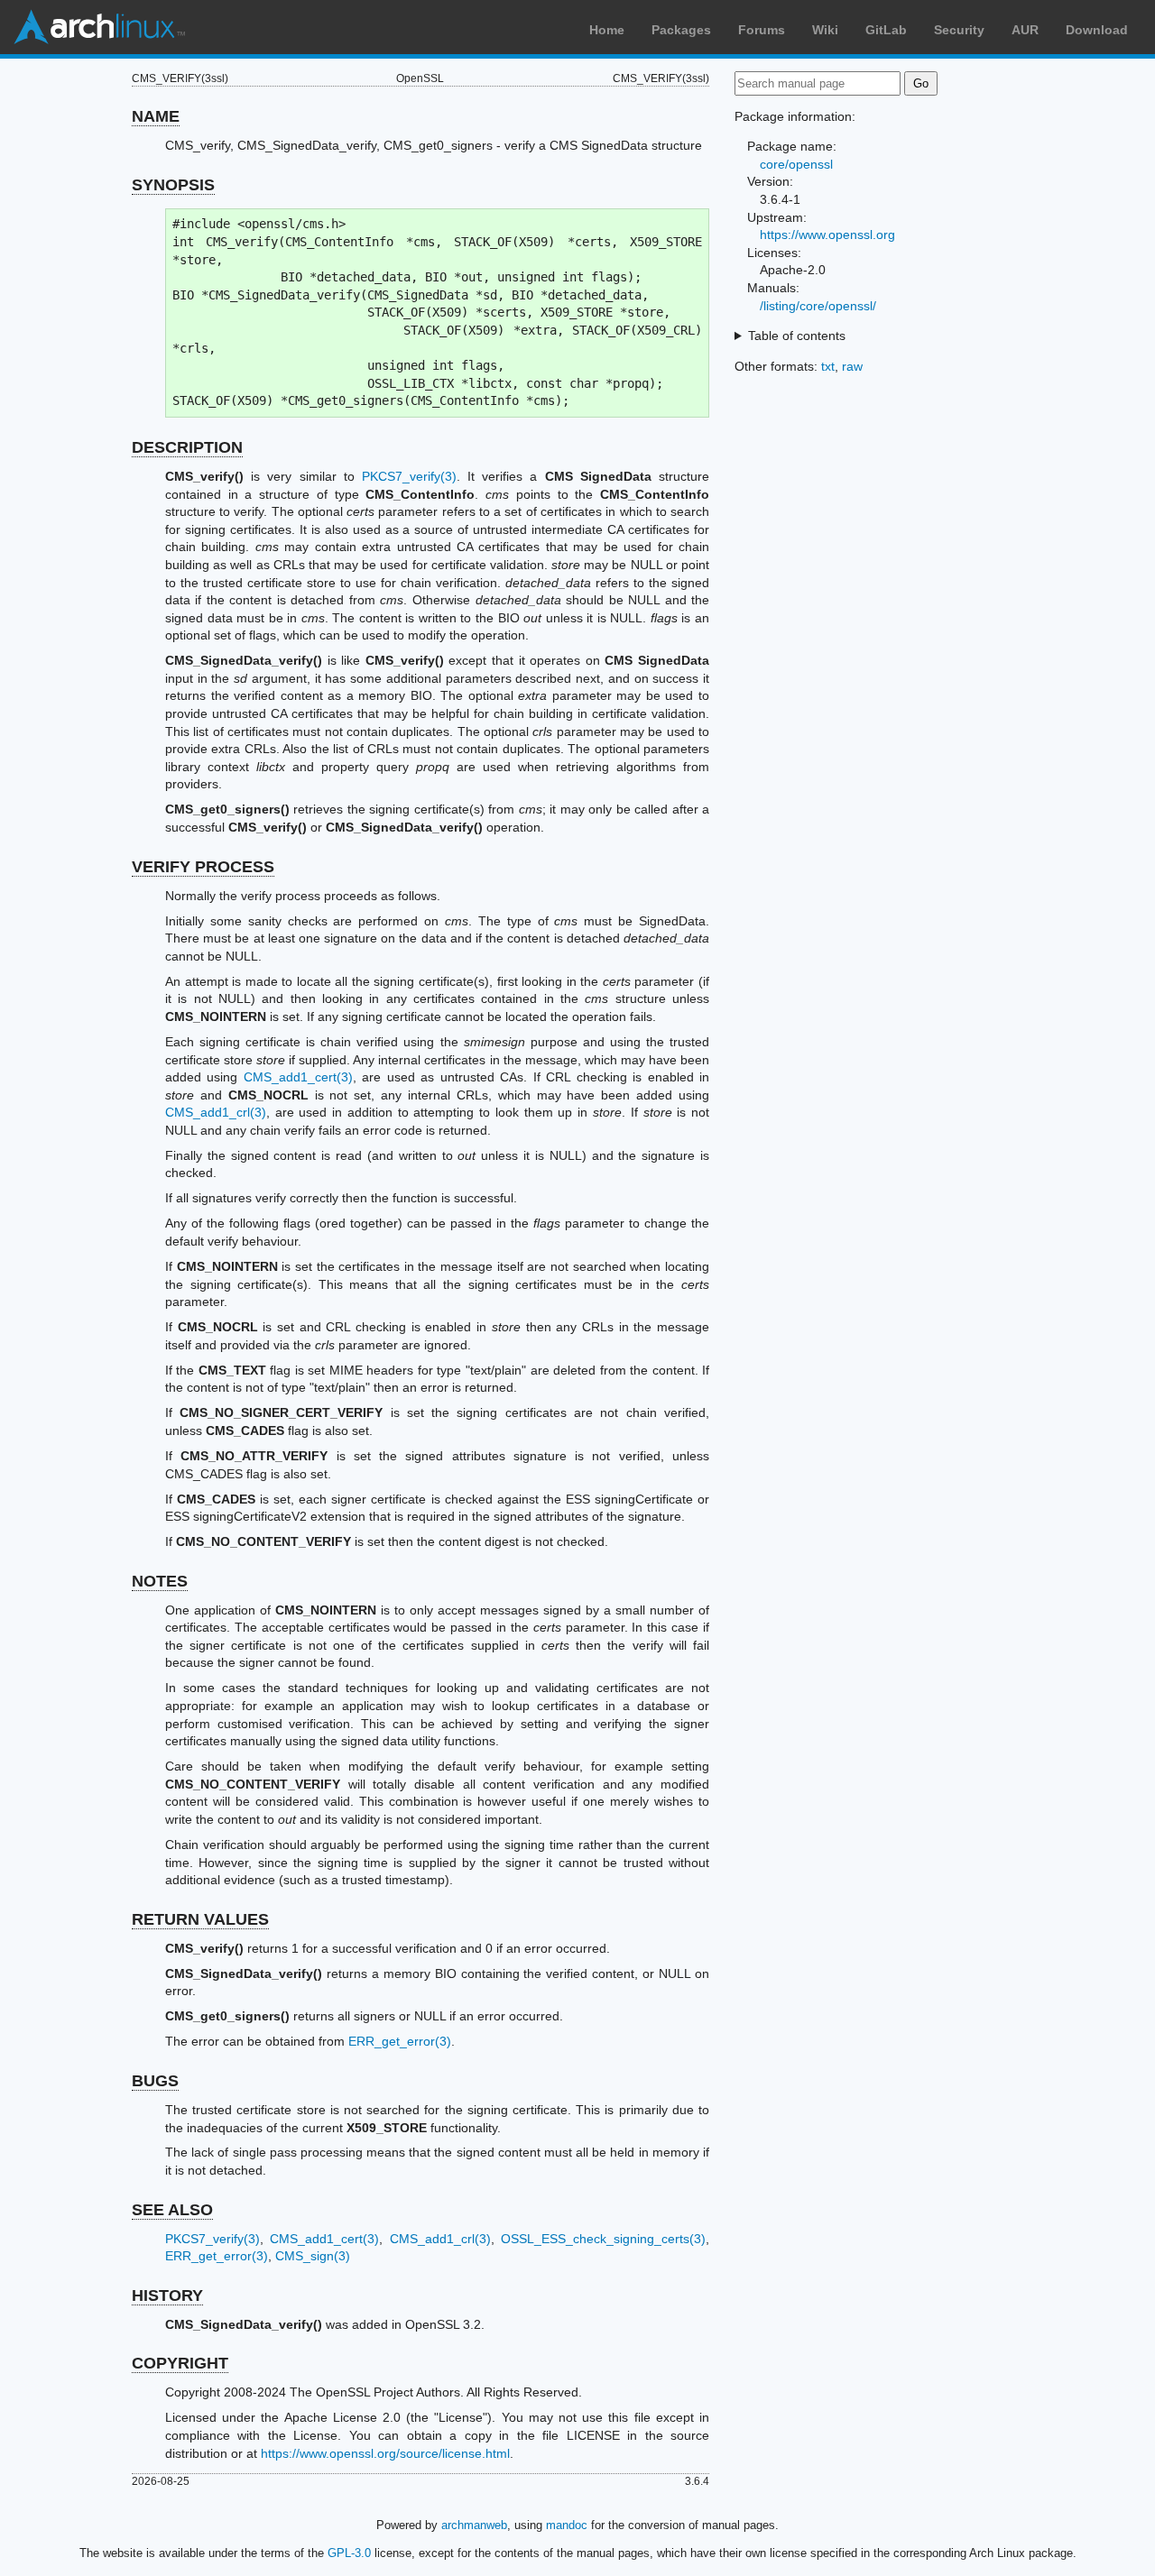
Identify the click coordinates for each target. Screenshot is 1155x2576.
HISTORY (167, 2295)
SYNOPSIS (173, 185)
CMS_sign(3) (313, 2256)
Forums (762, 30)
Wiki (825, 30)
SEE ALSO (172, 2210)
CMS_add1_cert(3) (298, 1077)
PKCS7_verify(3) (409, 476)
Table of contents (797, 336)
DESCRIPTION (187, 447)
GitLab (886, 30)
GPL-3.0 (349, 2553)
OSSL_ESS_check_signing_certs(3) (603, 2239)
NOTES (160, 1581)
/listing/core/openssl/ (818, 306)
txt (828, 366)
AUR (1025, 30)
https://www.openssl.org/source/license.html (385, 2453)
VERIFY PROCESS (203, 867)
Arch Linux (99, 27)
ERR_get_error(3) (400, 2041)
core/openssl (796, 164)
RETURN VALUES (200, 1919)
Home (607, 30)
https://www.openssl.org (827, 235)
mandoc (567, 2525)
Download (1097, 30)
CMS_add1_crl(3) (216, 1112)
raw (852, 366)
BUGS (155, 2081)
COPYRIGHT (180, 2363)
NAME (156, 116)
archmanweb (474, 2525)
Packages (681, 30)
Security (959, 30)
